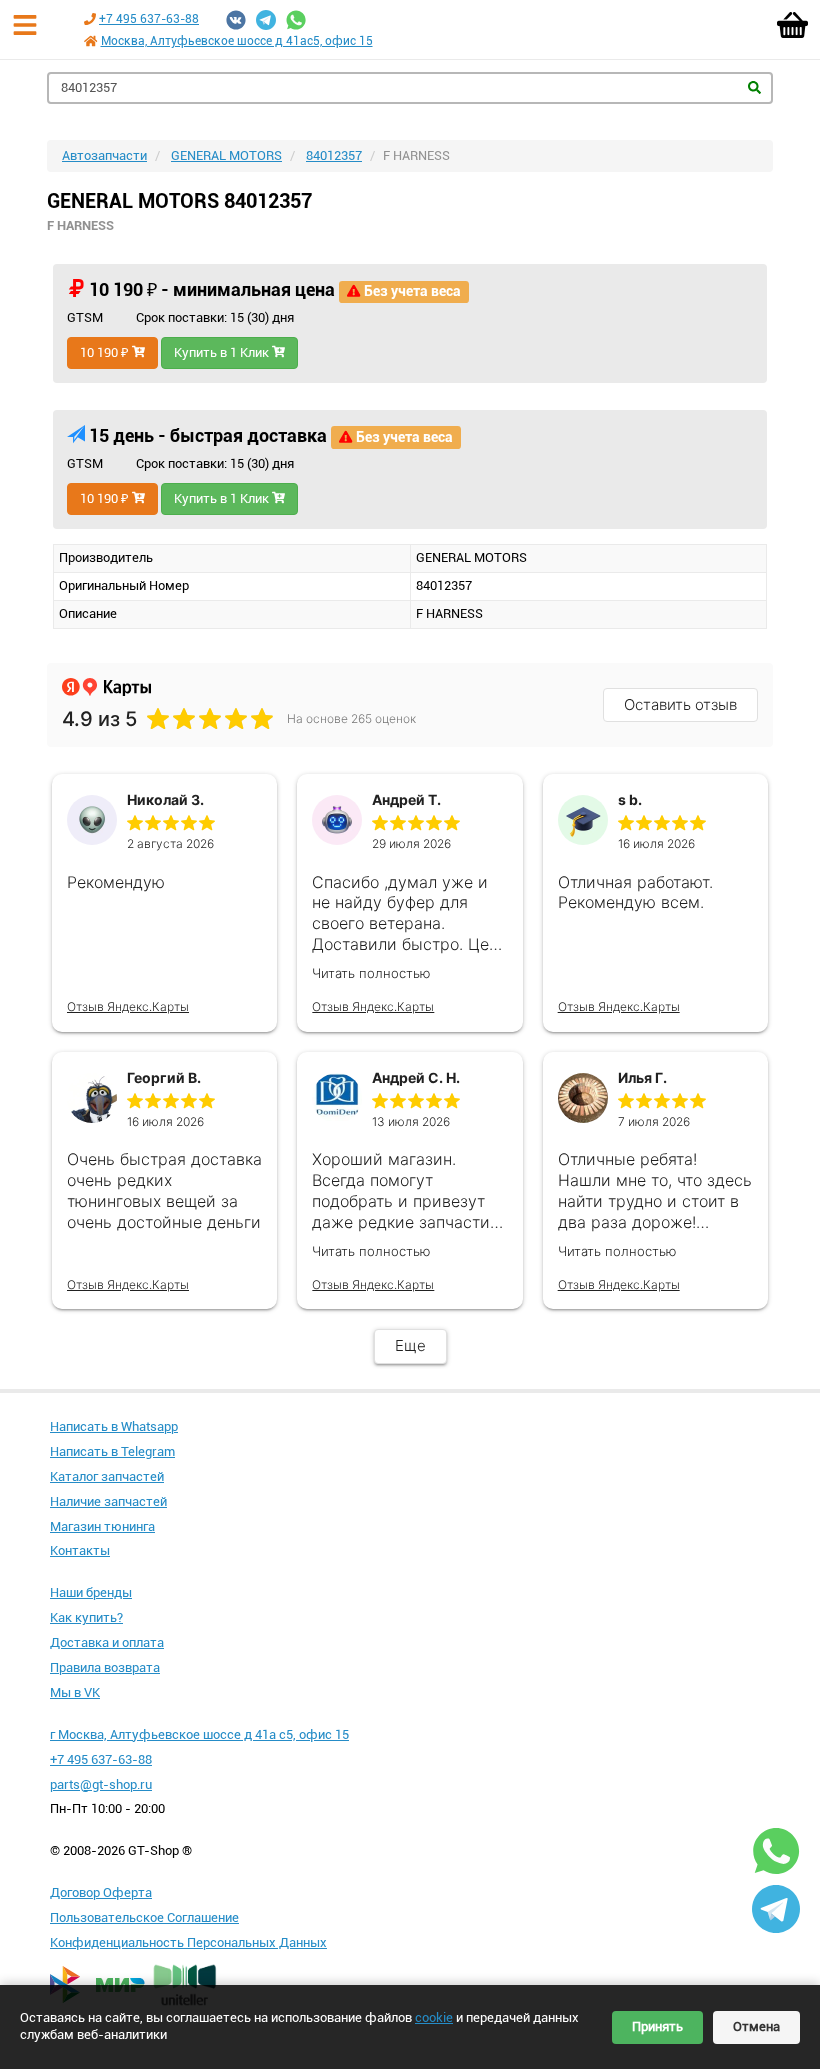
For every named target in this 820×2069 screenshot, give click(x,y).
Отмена (756, 2026)
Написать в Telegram (112, 1451)
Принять (657, 2026)
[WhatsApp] (296, 20)
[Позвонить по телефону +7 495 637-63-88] (90, 19)
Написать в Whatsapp (114, 1426)
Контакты (80, 1550)
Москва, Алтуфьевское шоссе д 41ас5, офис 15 (237, 41)
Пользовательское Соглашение (144, 1917)
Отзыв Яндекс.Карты (128, 1006)
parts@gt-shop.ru (101, 1784)
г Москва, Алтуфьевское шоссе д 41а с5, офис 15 (199, 1734)
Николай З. (165, 799)
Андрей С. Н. (416, 1077)
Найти (754, 87)
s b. (630, 799)
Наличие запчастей (108, 1501)
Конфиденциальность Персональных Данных (188, 1942)
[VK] (236, 20)
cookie (434, 2017)
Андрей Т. (406, 799)
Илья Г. (642, 1077)
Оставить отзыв (680, 704)
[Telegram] (266, 20)
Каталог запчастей (107, 1476)
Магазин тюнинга (102, 1526)
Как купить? (86, 1617)
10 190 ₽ (106, 352)
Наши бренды (91, 1592)
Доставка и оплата (107, 1642)
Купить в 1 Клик (223, 352)
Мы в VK (75, 1692)
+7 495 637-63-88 (149, 19)
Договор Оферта (101, 1892)
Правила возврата (105, 1667)
